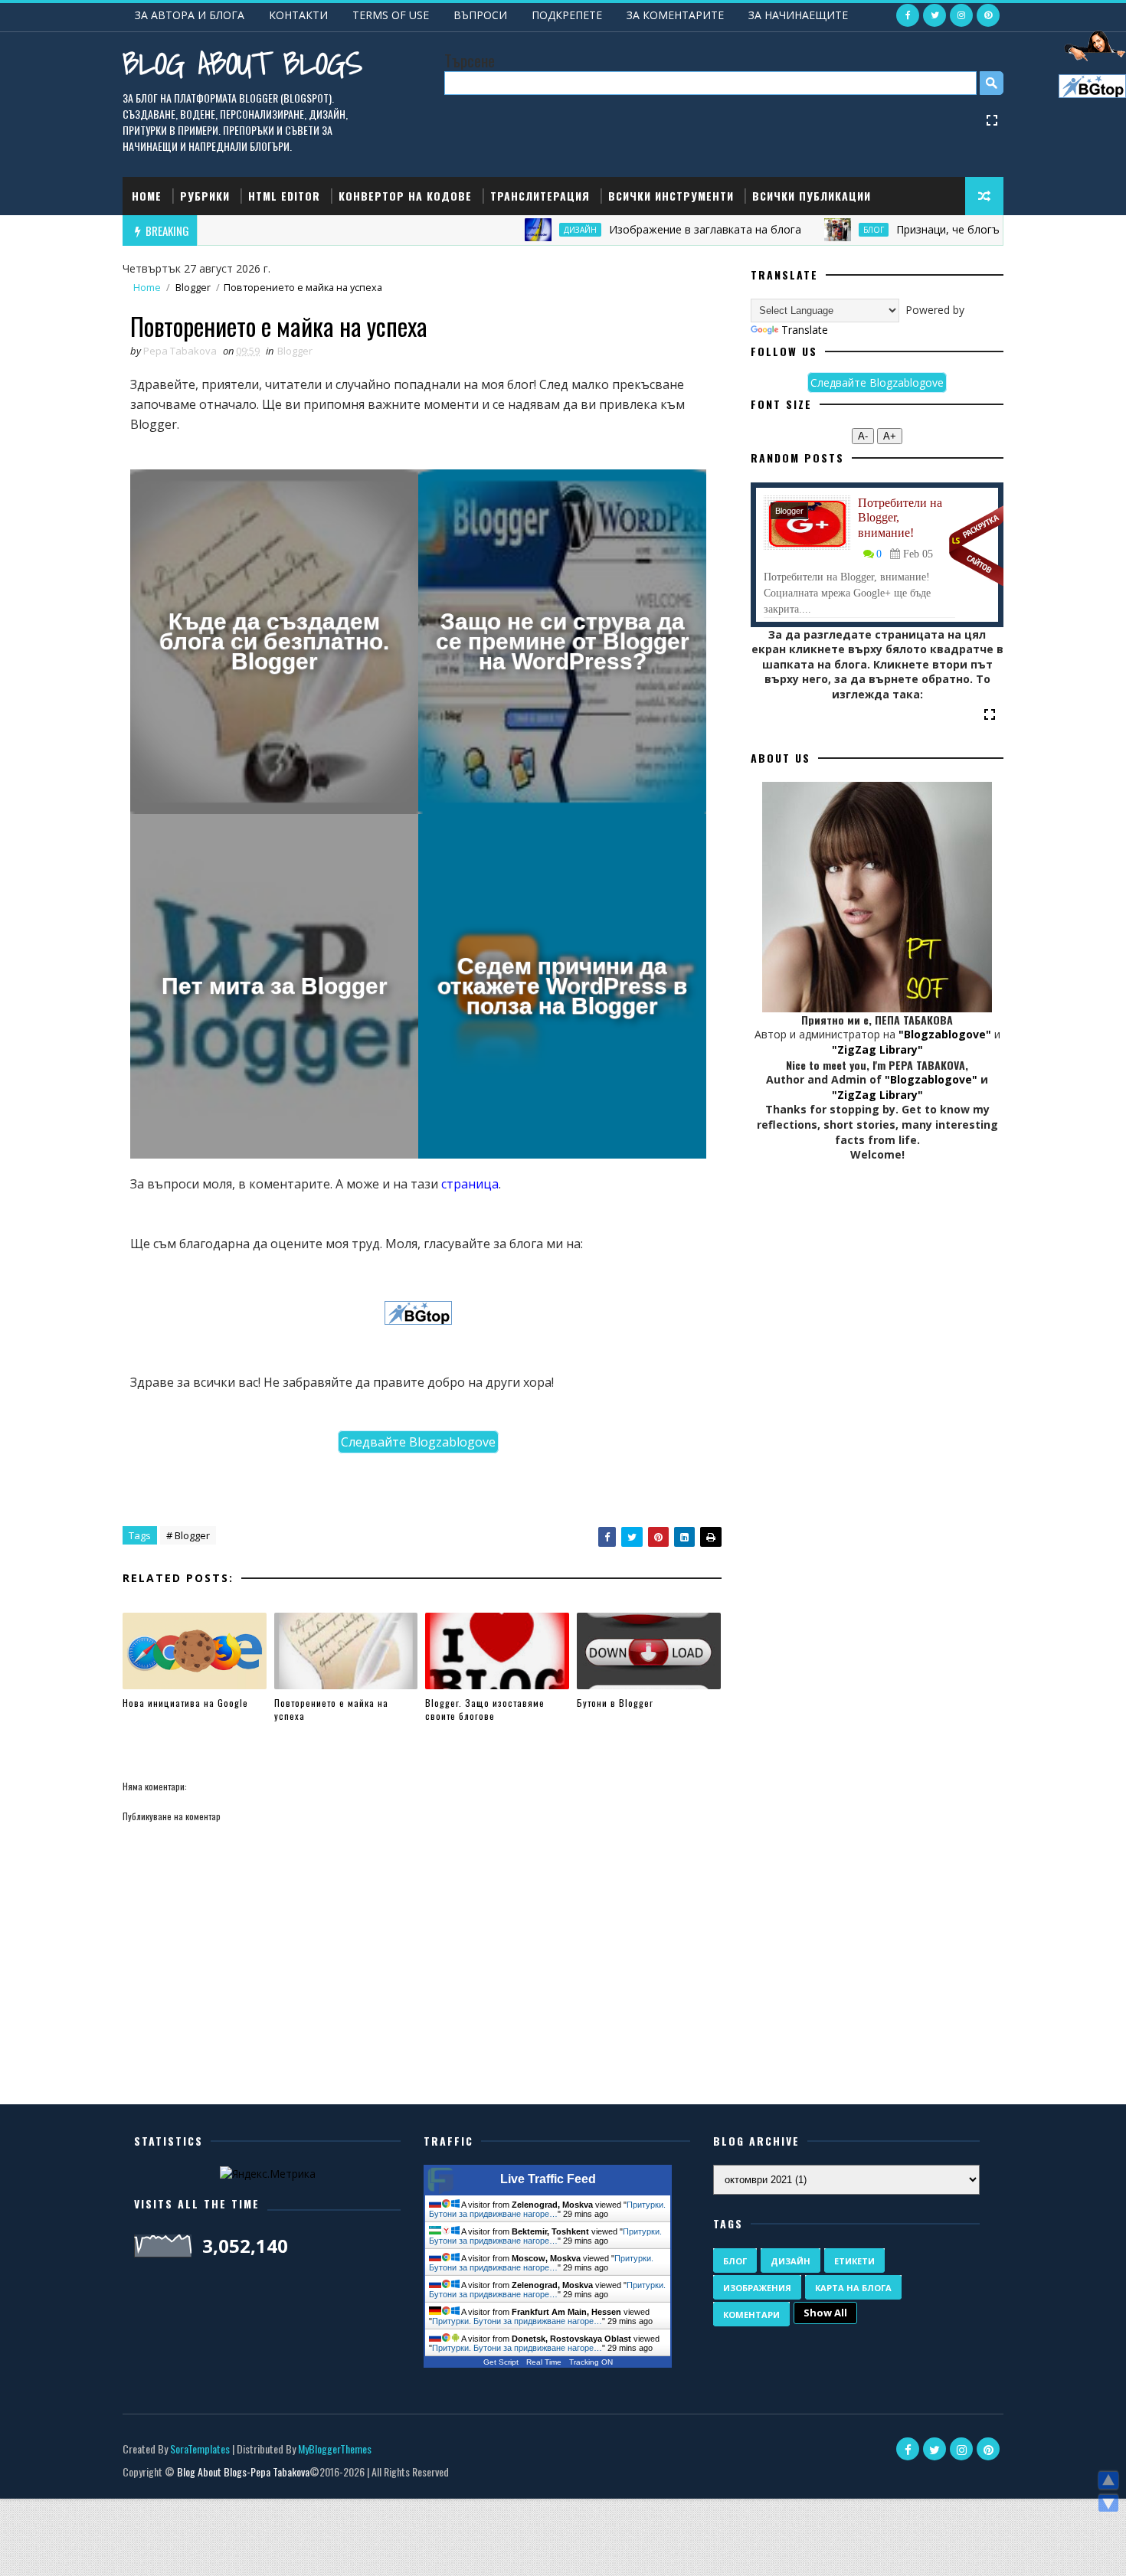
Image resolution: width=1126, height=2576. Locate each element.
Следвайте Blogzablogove (418, 1442)
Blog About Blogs (242, 63)
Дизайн (509, 230)
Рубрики (205, 196)
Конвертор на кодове (405, 196)
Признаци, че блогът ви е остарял (915, 229)
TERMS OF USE (391, 15)
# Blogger (188, 1535)
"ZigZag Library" (877, 1049)
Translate (805, 330)
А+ (890, 436)
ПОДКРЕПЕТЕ (567, 15)
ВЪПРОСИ (480, 15)
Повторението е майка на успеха (331, 1709)
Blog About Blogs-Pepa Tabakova (243, 2471)
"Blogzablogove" (945, 1034)
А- (863, 436)
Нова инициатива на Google (185, 1703)
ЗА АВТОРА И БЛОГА (190, 15)
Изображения (757, 2288)
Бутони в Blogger (615, 1703)
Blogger (193, 288)
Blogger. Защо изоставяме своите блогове (485, 1709)
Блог (802, 230)
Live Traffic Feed (548, 2179)
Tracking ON (591, 2362)
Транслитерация (540, 196)
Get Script (501, 2362)
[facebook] (908, 15)
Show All (825, 2313)
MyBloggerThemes (335, 2449)
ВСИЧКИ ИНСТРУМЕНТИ (671, 196)
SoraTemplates (200, 2449)
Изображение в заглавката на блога (634, 229)
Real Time (544, 2362)
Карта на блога (853, 2288)
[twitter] (935, 15)
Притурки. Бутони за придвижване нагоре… (547, 2209)
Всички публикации (812, 196)
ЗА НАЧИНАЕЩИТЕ (798, 15)
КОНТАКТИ (298, 15)
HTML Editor (284, 196)
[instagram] (961, 15)
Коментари (751, 2314)
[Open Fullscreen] (992, 119)
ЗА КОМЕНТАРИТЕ (675, 15)
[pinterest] (988, 15)
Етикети (854, 2261)
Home (147, 196)
